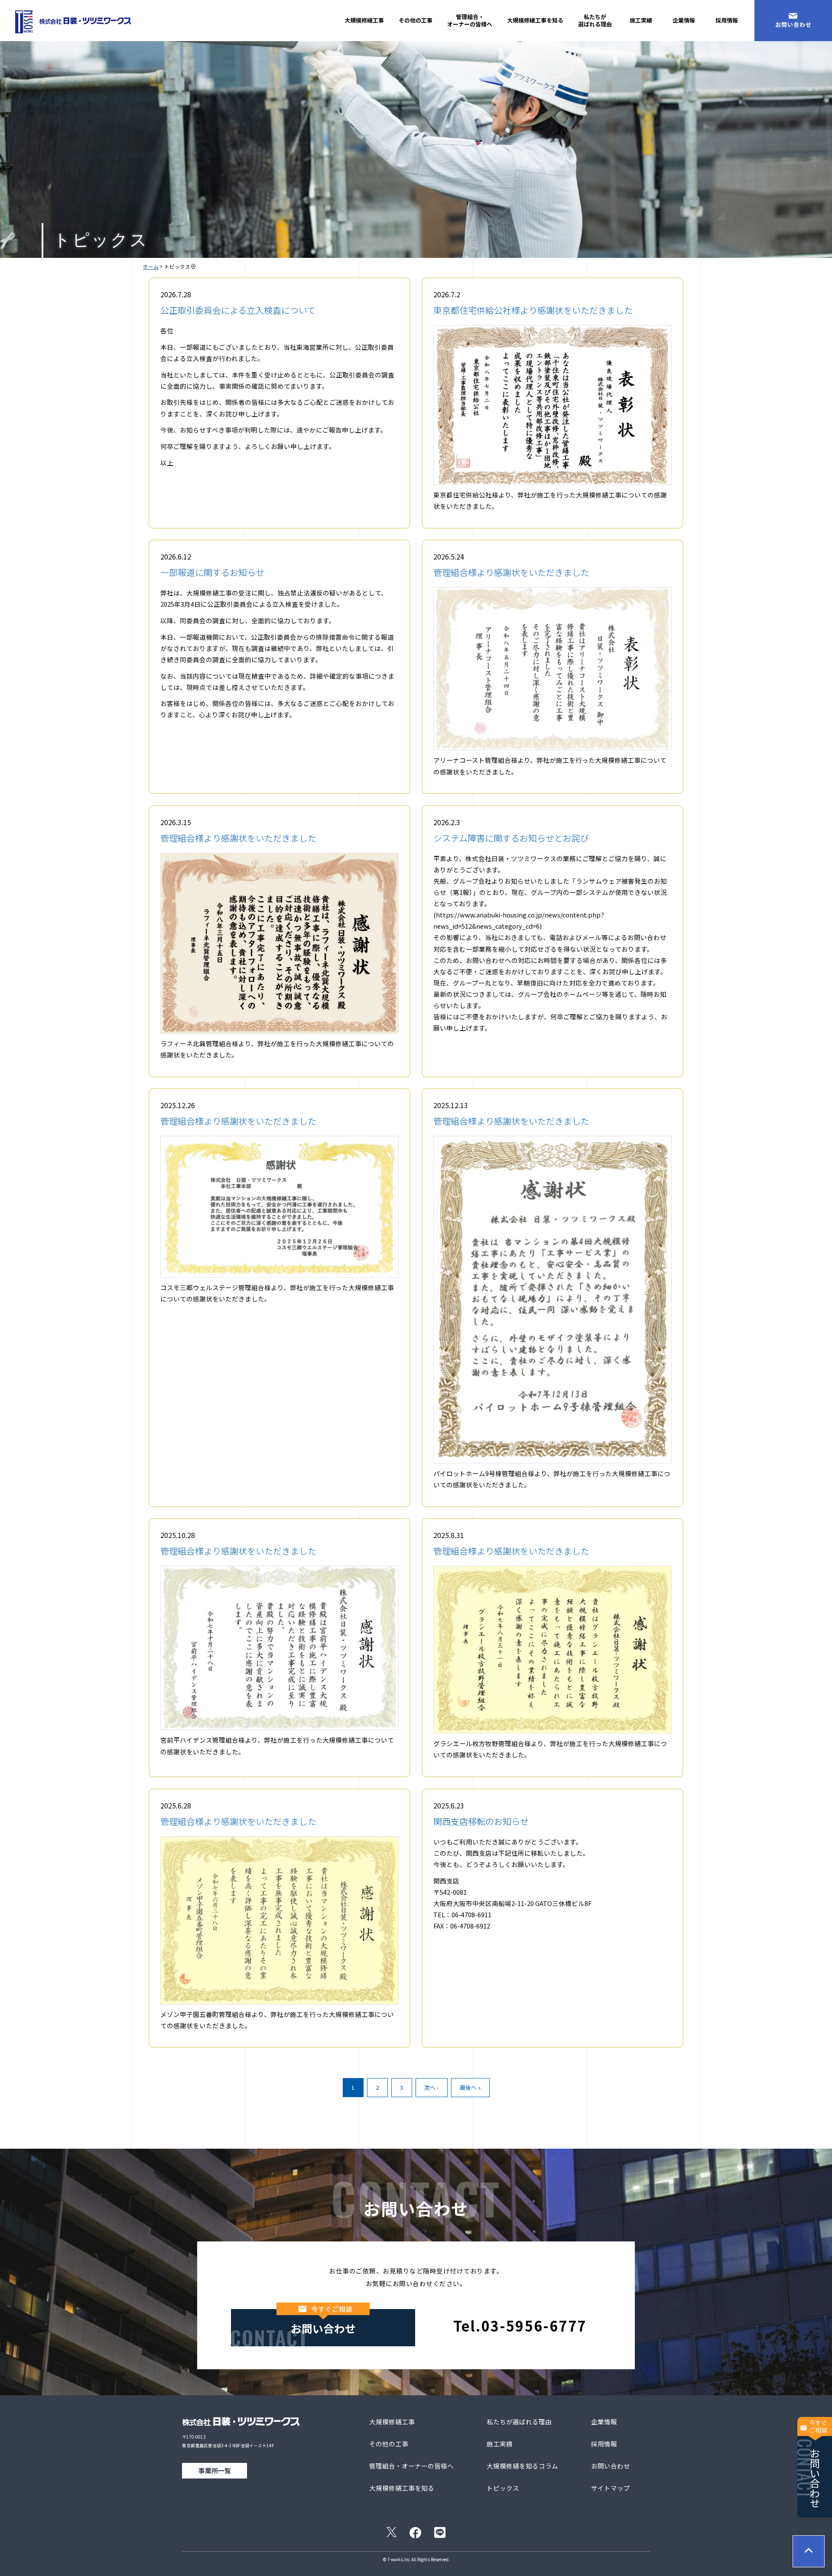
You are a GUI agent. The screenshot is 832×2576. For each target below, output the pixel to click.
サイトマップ (611, 2488)
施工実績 (641, 20)
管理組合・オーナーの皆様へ (470, 20)
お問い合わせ (793, 24)
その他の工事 (416, 20)
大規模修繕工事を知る (535, 20)
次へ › (431, 2087)
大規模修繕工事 (364, 20)
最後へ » (470, 2087)
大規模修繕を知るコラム (522, 2466)
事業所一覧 (215, 2470)
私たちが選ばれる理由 (595, 20)
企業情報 (684, 20)
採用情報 (727, 20)
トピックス (503, 2488)
